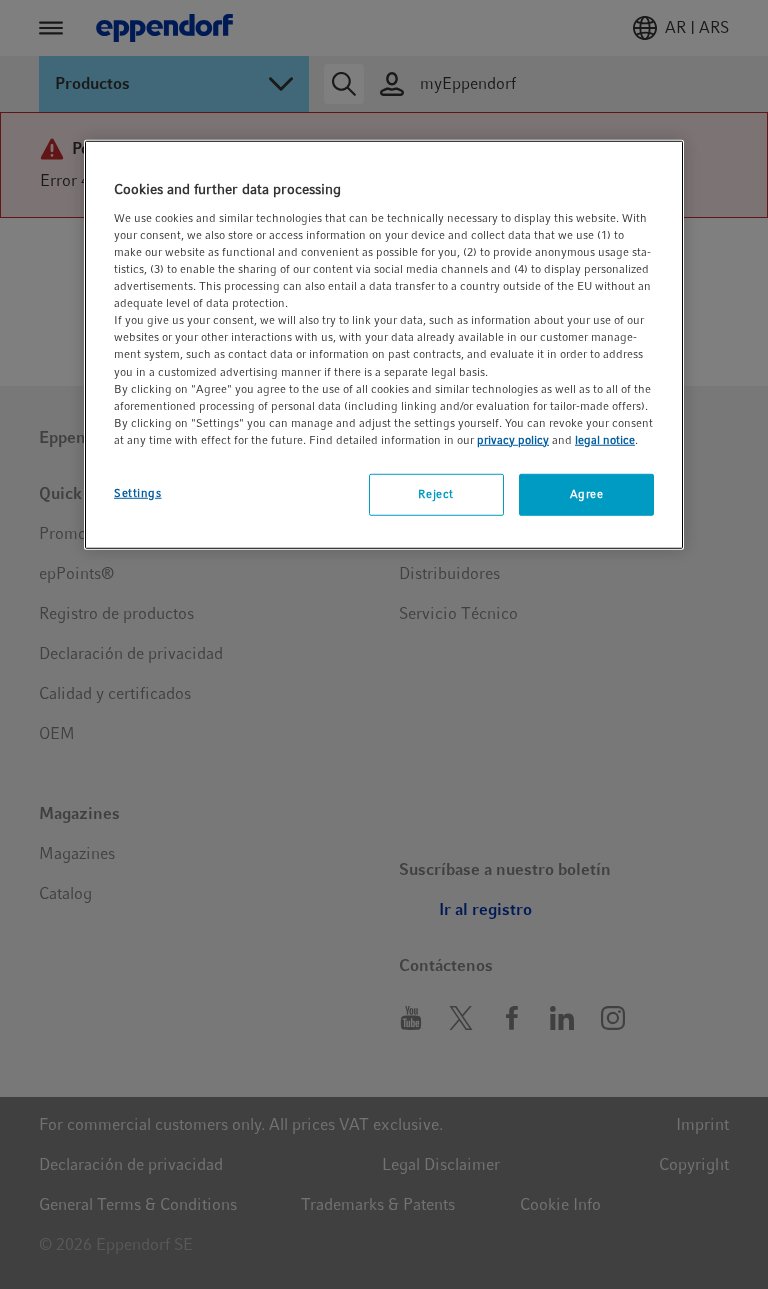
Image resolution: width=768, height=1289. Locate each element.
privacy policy (513, 440)
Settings (138, 493)
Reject (435, 494)
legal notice (605, 440)
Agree (587, 494)
